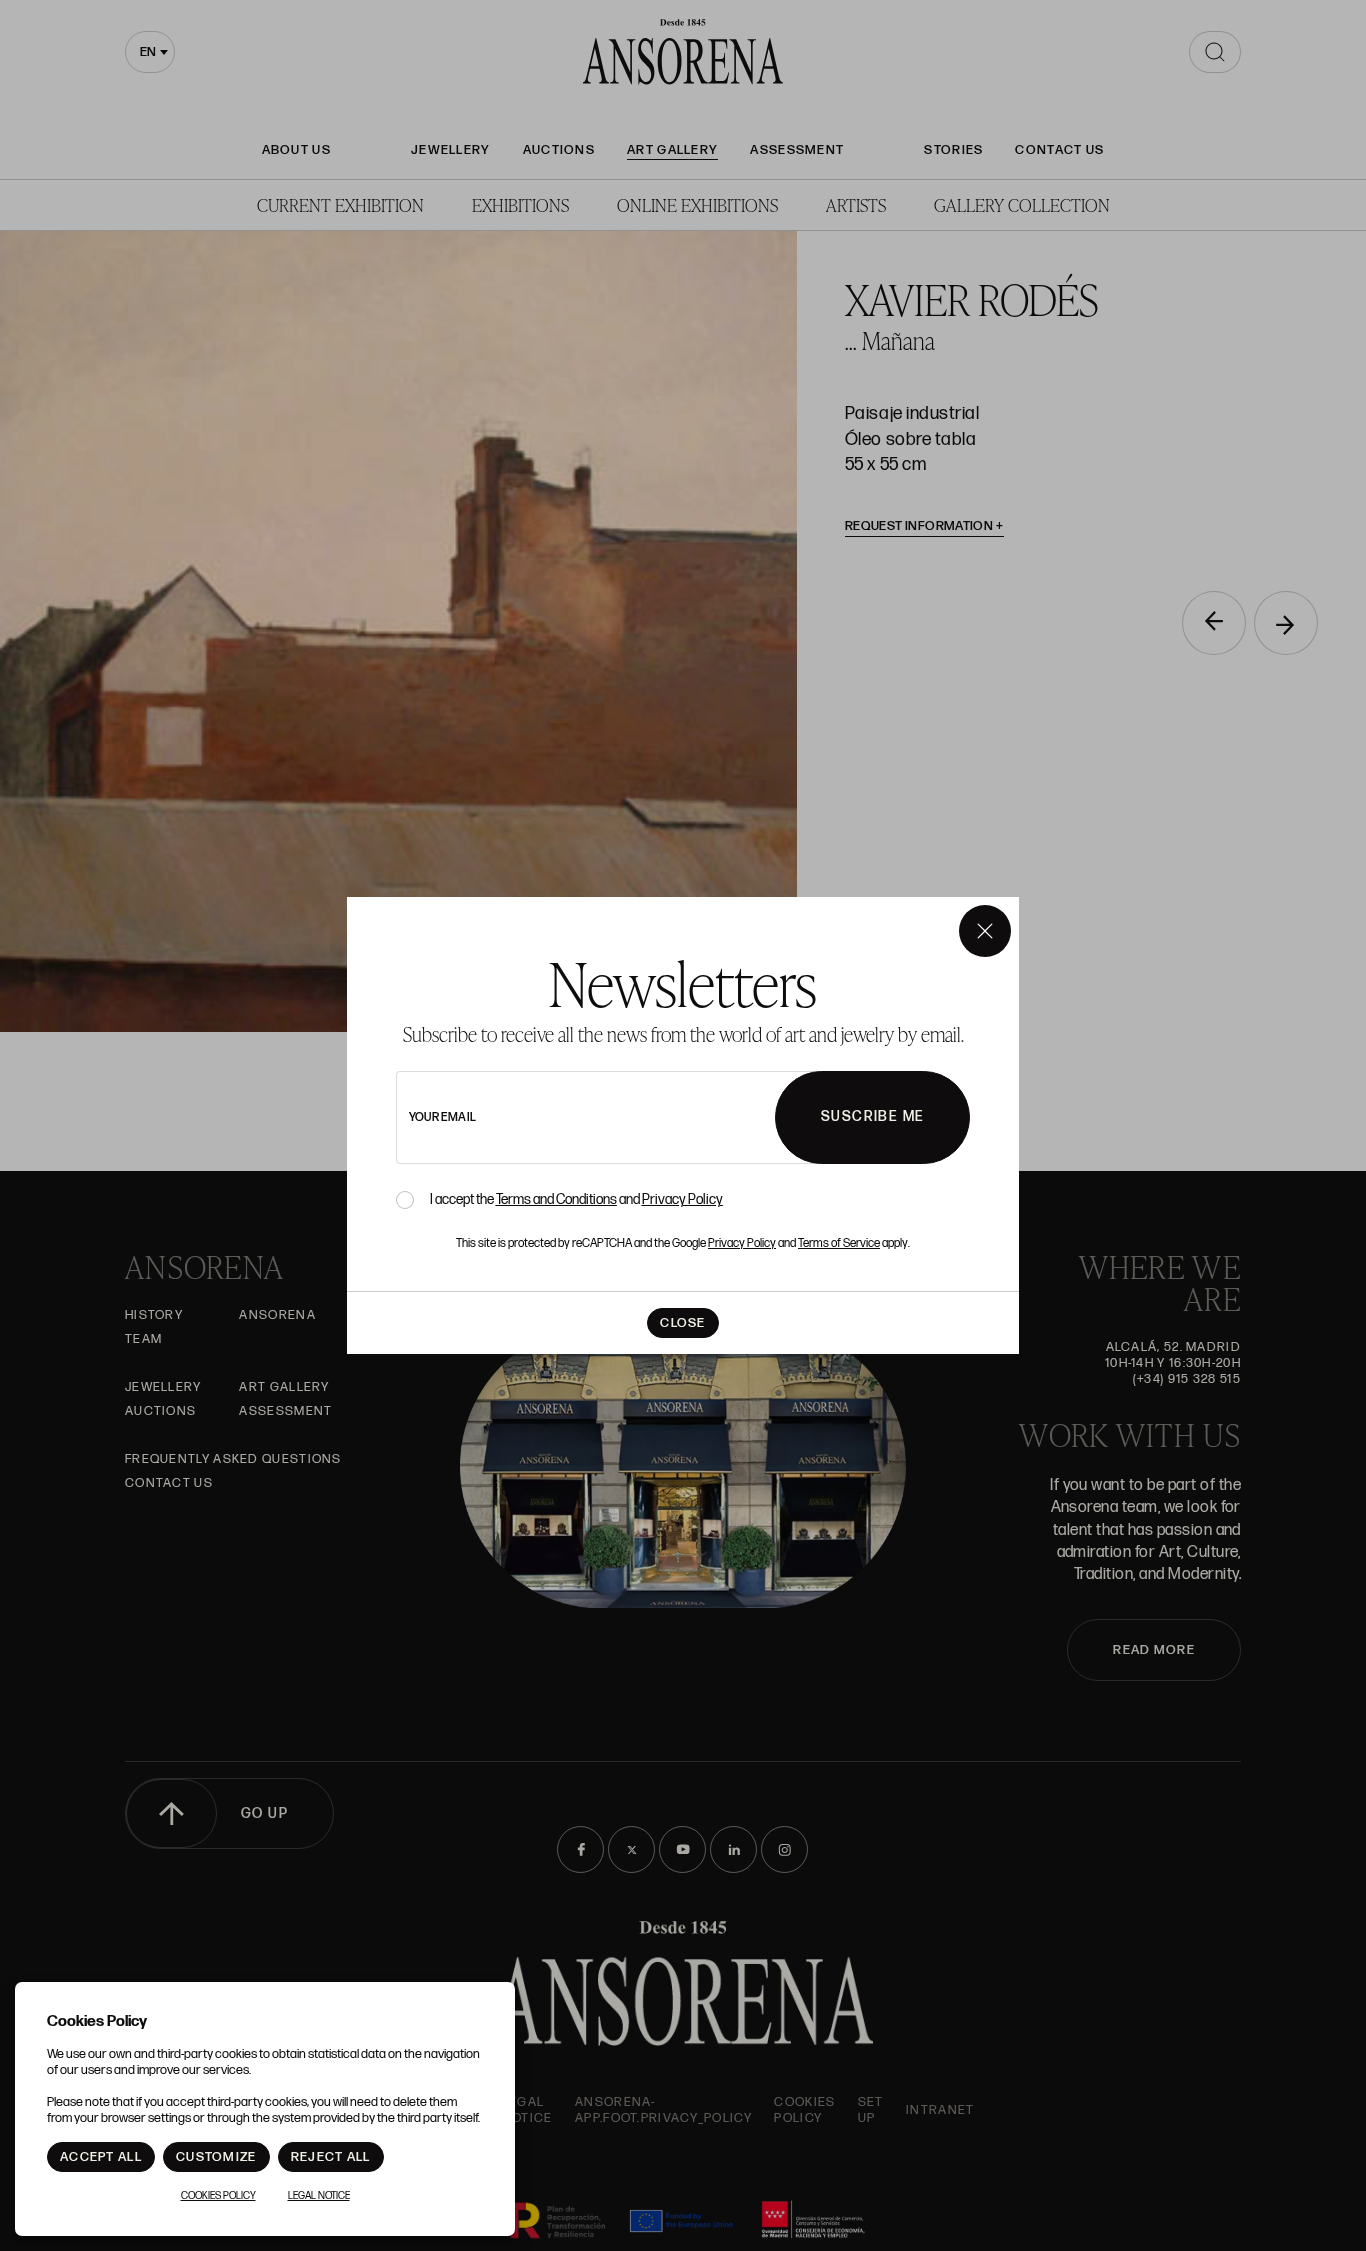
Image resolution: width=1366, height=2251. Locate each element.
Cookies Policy (218, 2196)
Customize (216, 2157)
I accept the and (576, 1200)
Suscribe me (872, 1116)
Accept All (101, 2157)
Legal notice (319, 2196)
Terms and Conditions (556, 1199)
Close (683, 1323)
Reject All (331, 2157)
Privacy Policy (682, 1199)
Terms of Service (839, 1243)
